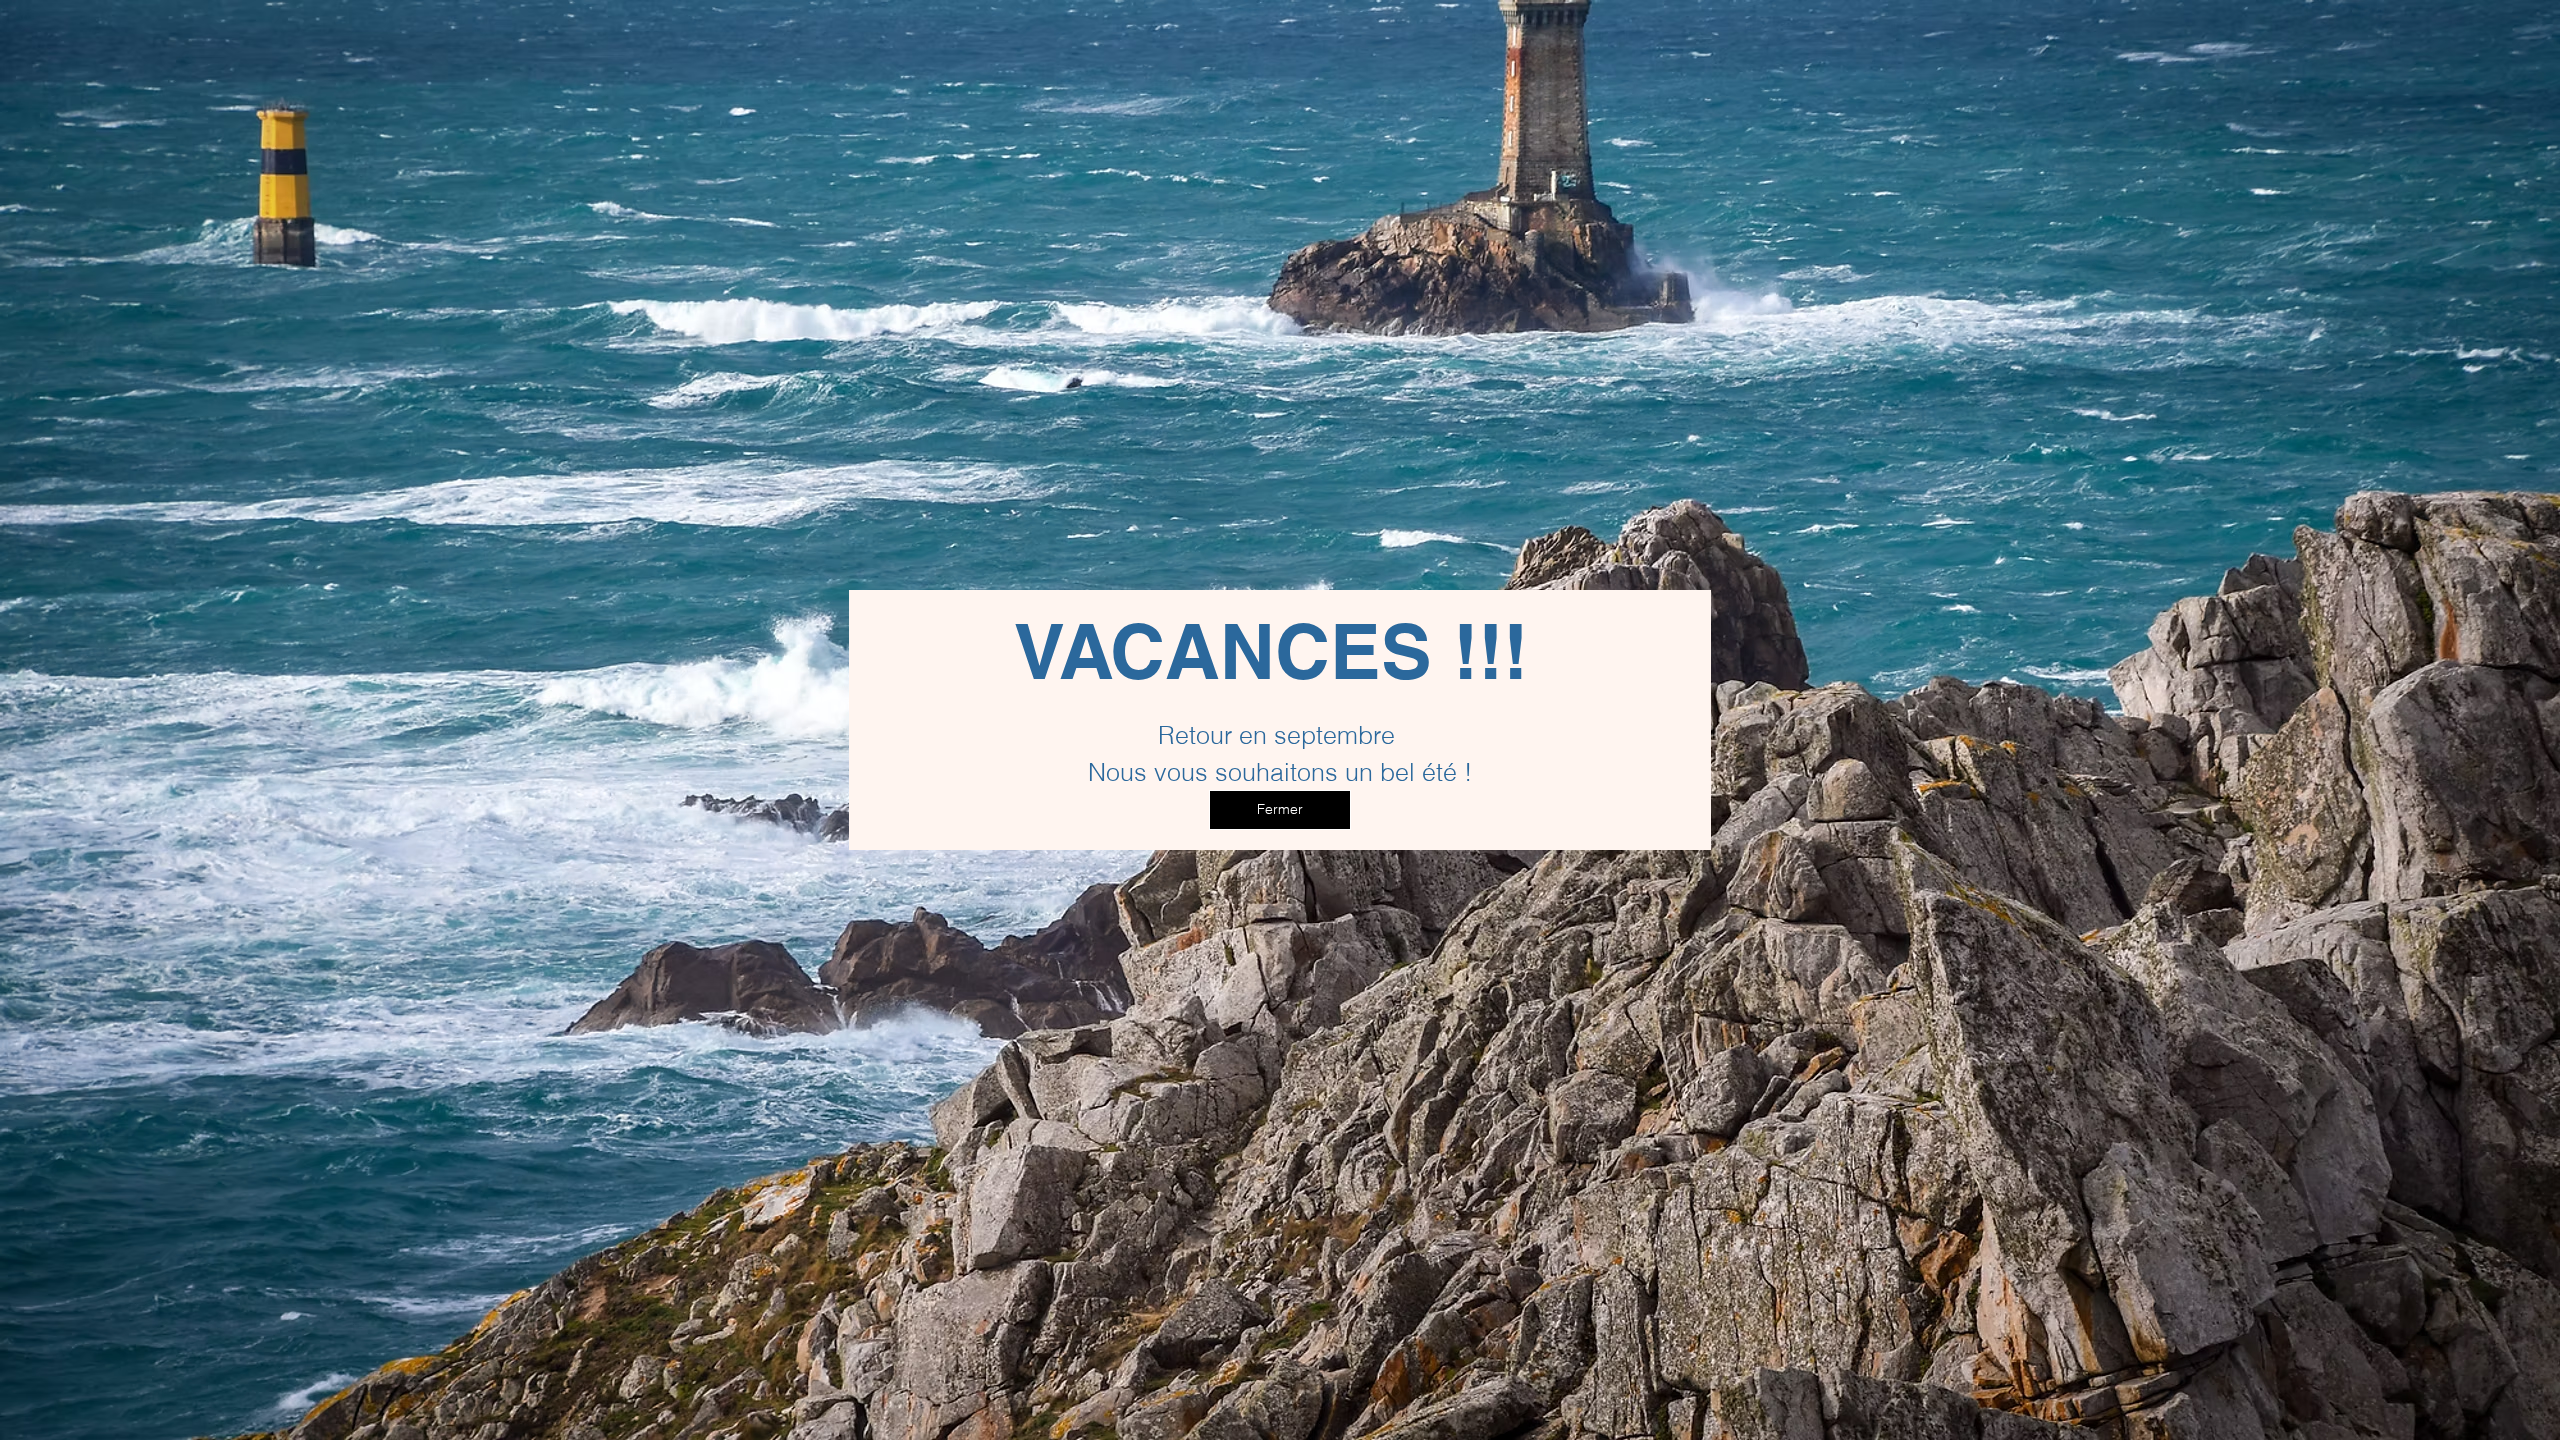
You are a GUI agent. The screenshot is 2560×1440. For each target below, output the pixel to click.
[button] (1280, 810)
